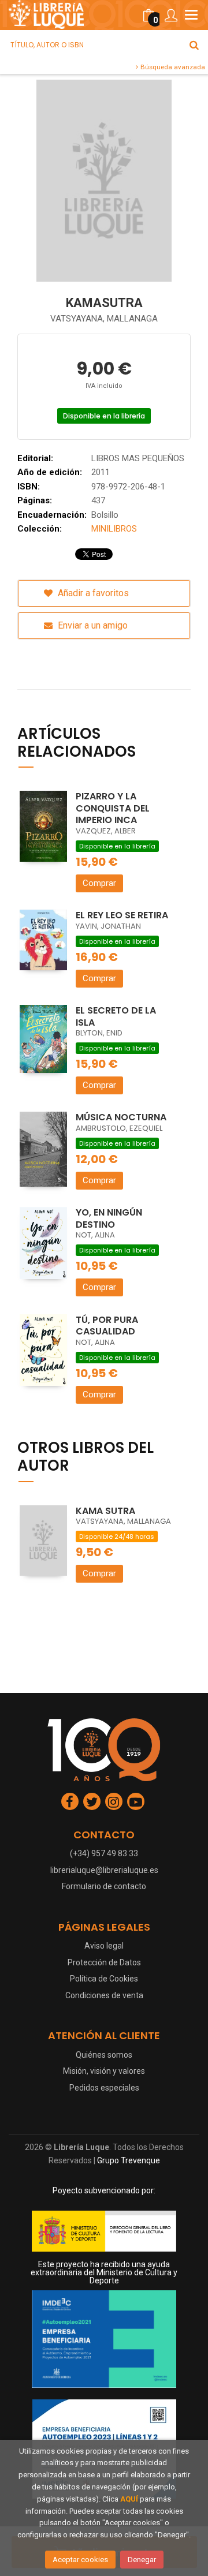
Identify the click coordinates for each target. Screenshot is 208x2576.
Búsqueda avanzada (172, 67)
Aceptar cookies (80, 2560)
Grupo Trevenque (129, 2160)
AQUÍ (129, 2499)
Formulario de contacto (104, 1886)
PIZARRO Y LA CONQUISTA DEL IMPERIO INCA (113, 808)
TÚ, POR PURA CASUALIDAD (107, 1326)
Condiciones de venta (104, 1995)
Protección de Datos (104, 1962)
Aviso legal (104, 1946)
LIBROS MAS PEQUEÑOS (138, 458)
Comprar (99, 883)
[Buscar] (194, 45)
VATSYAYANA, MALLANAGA (104, 319)
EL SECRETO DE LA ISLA (116, 1016)
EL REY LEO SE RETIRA (122, 915)
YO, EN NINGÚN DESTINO (109, 1218)
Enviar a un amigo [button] (92, 625)
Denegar (142, 2560)
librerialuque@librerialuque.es (104, 1870)
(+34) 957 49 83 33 (104, 1853)
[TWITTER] (92, 1801)
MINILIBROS (114, 529)
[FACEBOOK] (70, 1801)
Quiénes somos (104, 2055)
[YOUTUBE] (136, 1801)
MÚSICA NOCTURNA (121, 1117)
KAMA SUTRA (105, 1511)
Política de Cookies (104, 1979)
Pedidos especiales (104, 2088)
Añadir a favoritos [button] (92, 593)
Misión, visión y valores (104, 2071)
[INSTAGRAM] (114, 1801)
